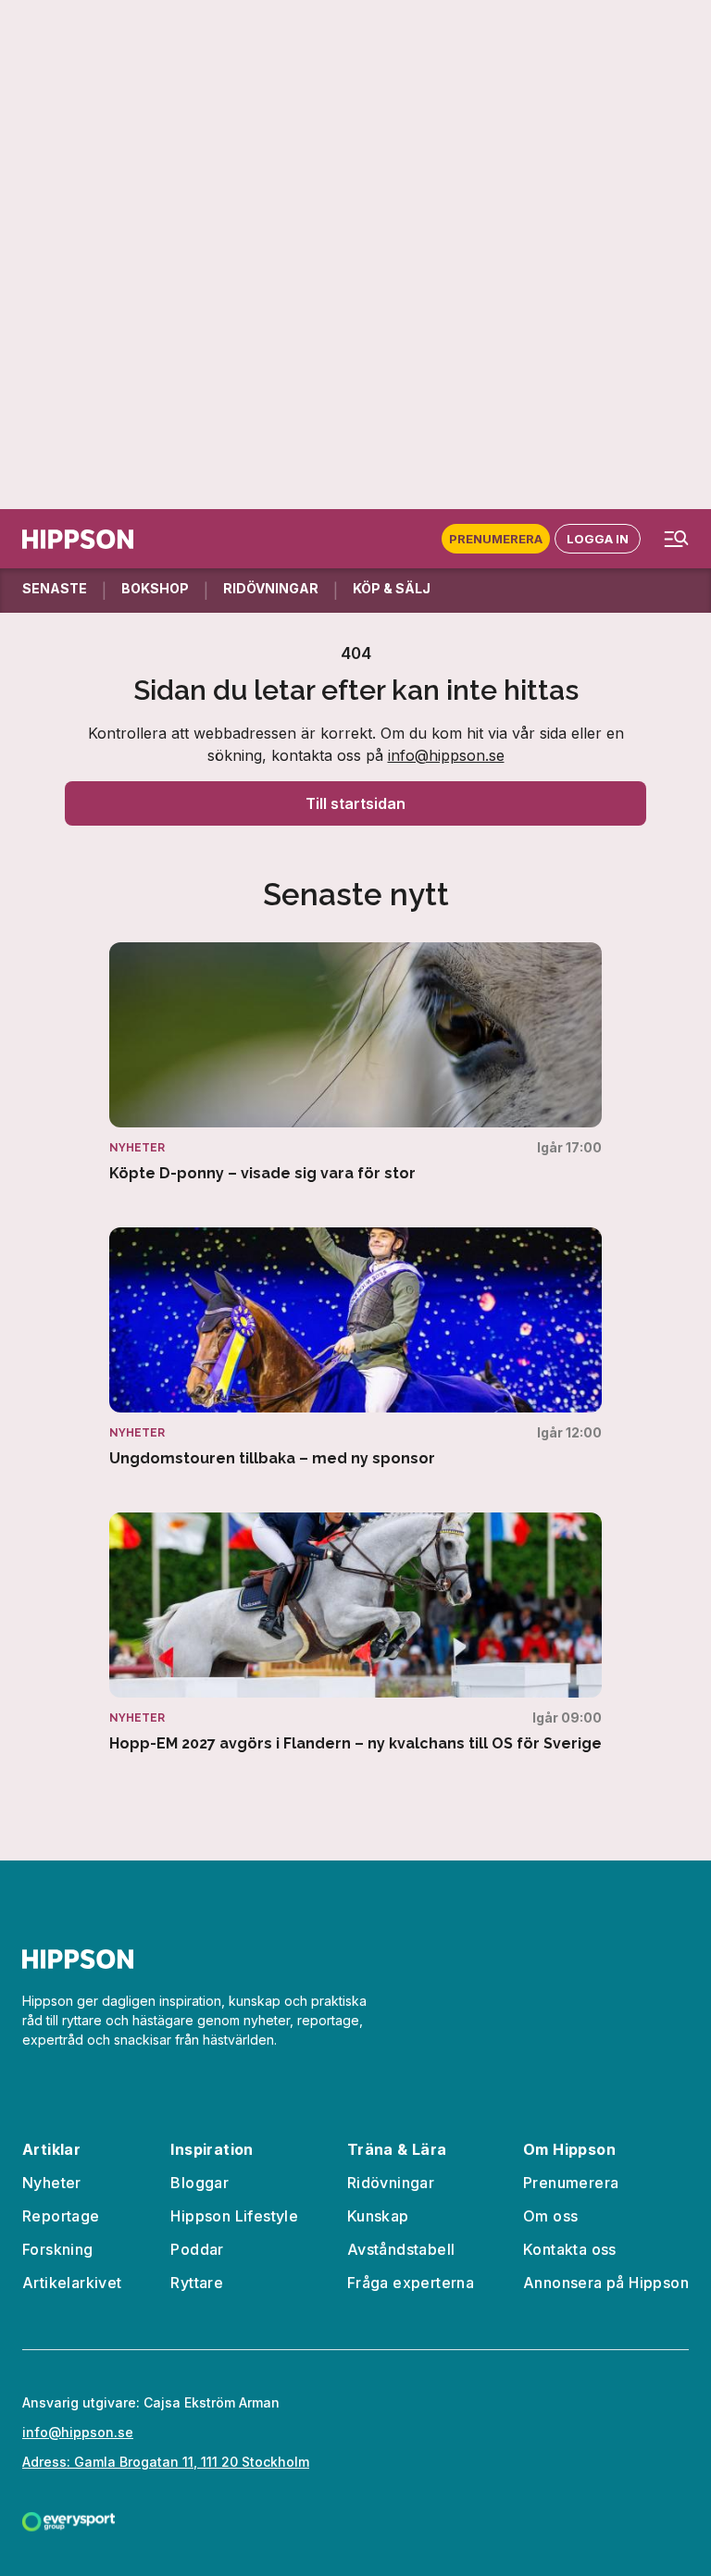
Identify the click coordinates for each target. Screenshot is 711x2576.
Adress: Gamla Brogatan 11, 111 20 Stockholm (166, 2462)
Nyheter (52, 2183)
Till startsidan (355, 803)
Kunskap (378, 2216)
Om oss (550, 2216)
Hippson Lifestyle (234, 2216)
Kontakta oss (570, 2249)
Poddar (197, 2249)
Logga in (598, 539)
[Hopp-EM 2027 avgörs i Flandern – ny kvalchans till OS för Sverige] (355, 1633)
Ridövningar (391, 2183)
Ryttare (197, 2283)
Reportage (61, 2216)
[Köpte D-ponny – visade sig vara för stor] (355, 1063)
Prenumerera (496, 539)
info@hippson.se (446, 755)
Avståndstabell (401, 2249)
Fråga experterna (411, 2283)
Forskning (58, 2249)
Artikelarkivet (72, 2283)
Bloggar (200, 2183)
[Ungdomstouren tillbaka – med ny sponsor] (355, 1348)
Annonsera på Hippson (606, 2283)
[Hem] (78, 539)
